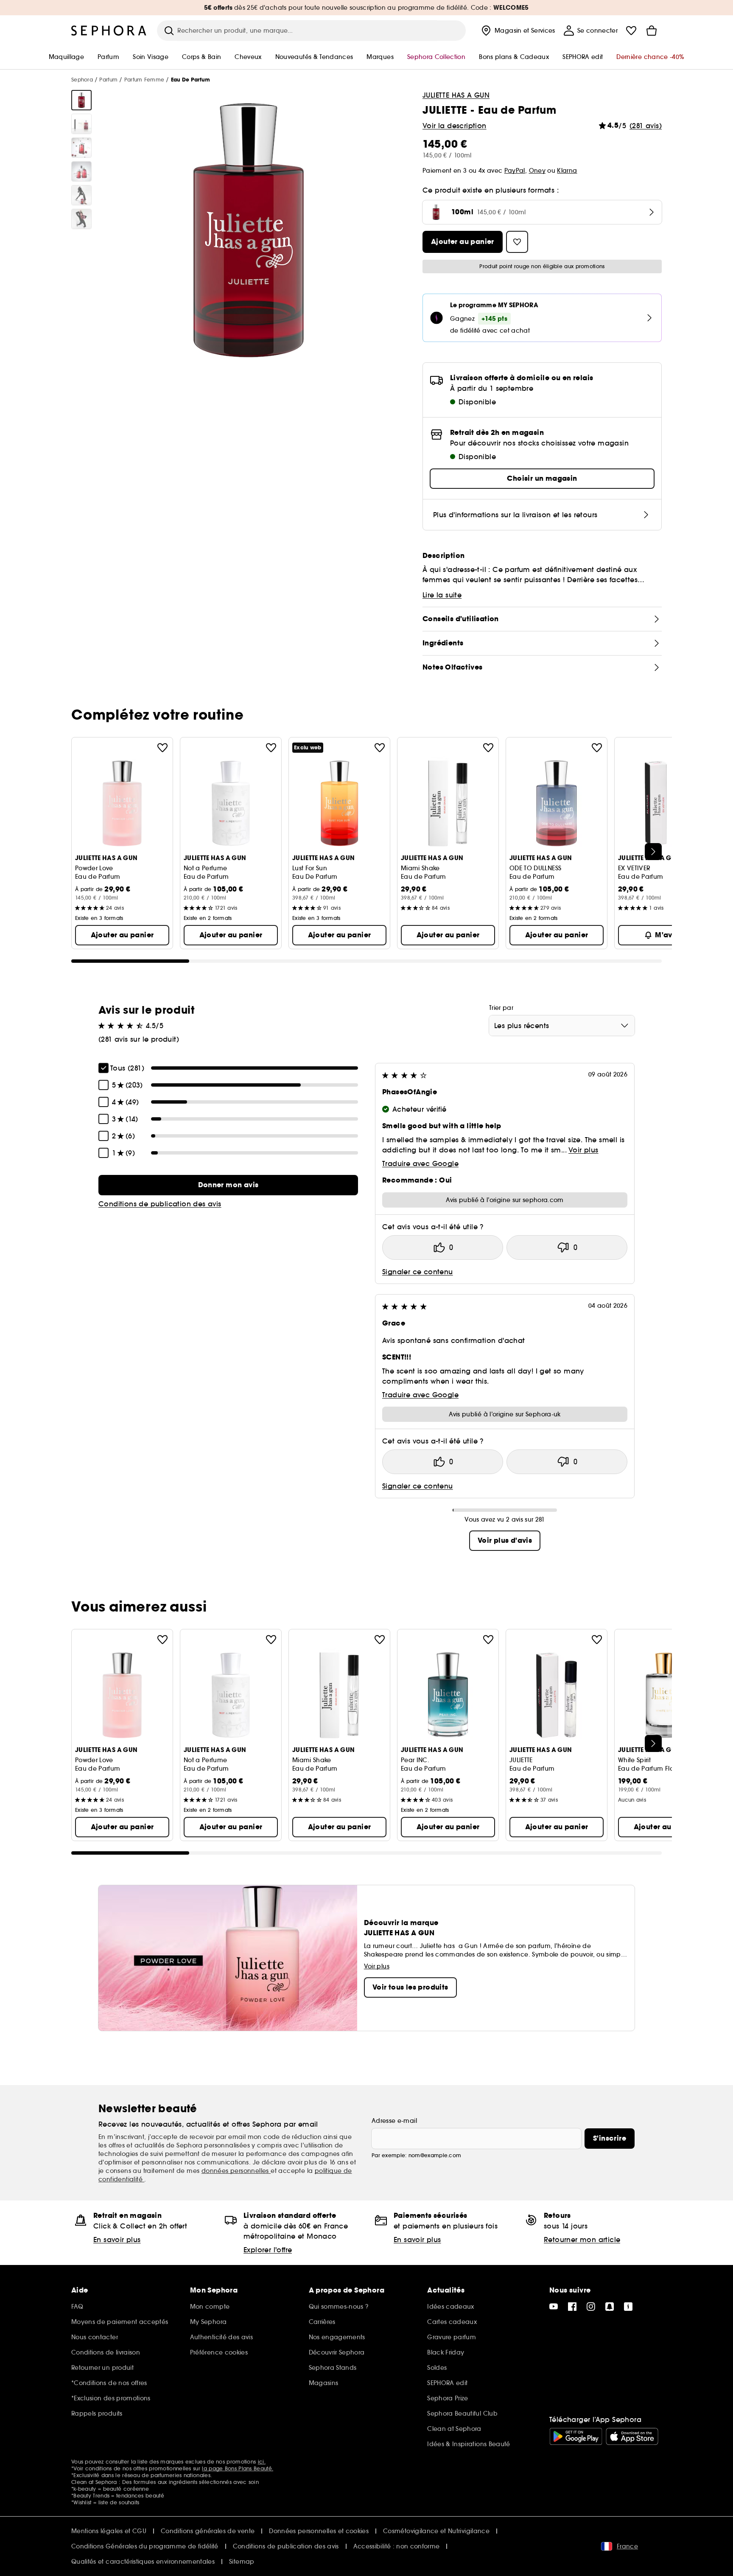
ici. (262, 2462)
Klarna (567, 171)
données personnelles (236, 2171)
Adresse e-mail (394, 2121)
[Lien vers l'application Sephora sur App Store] (632, 2436)
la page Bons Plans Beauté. (238, 2468)
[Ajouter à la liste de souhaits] (162, 748)
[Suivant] (653, 852)
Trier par (501, 1008)
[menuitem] (517, 31)
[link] (228, 1185)
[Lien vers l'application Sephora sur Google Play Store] (576, 2436)
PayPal (515, 171)
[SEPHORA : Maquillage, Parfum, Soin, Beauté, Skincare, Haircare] (109, 31)
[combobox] (562, 1026)
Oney (537, 171)
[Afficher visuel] (81, 100)
